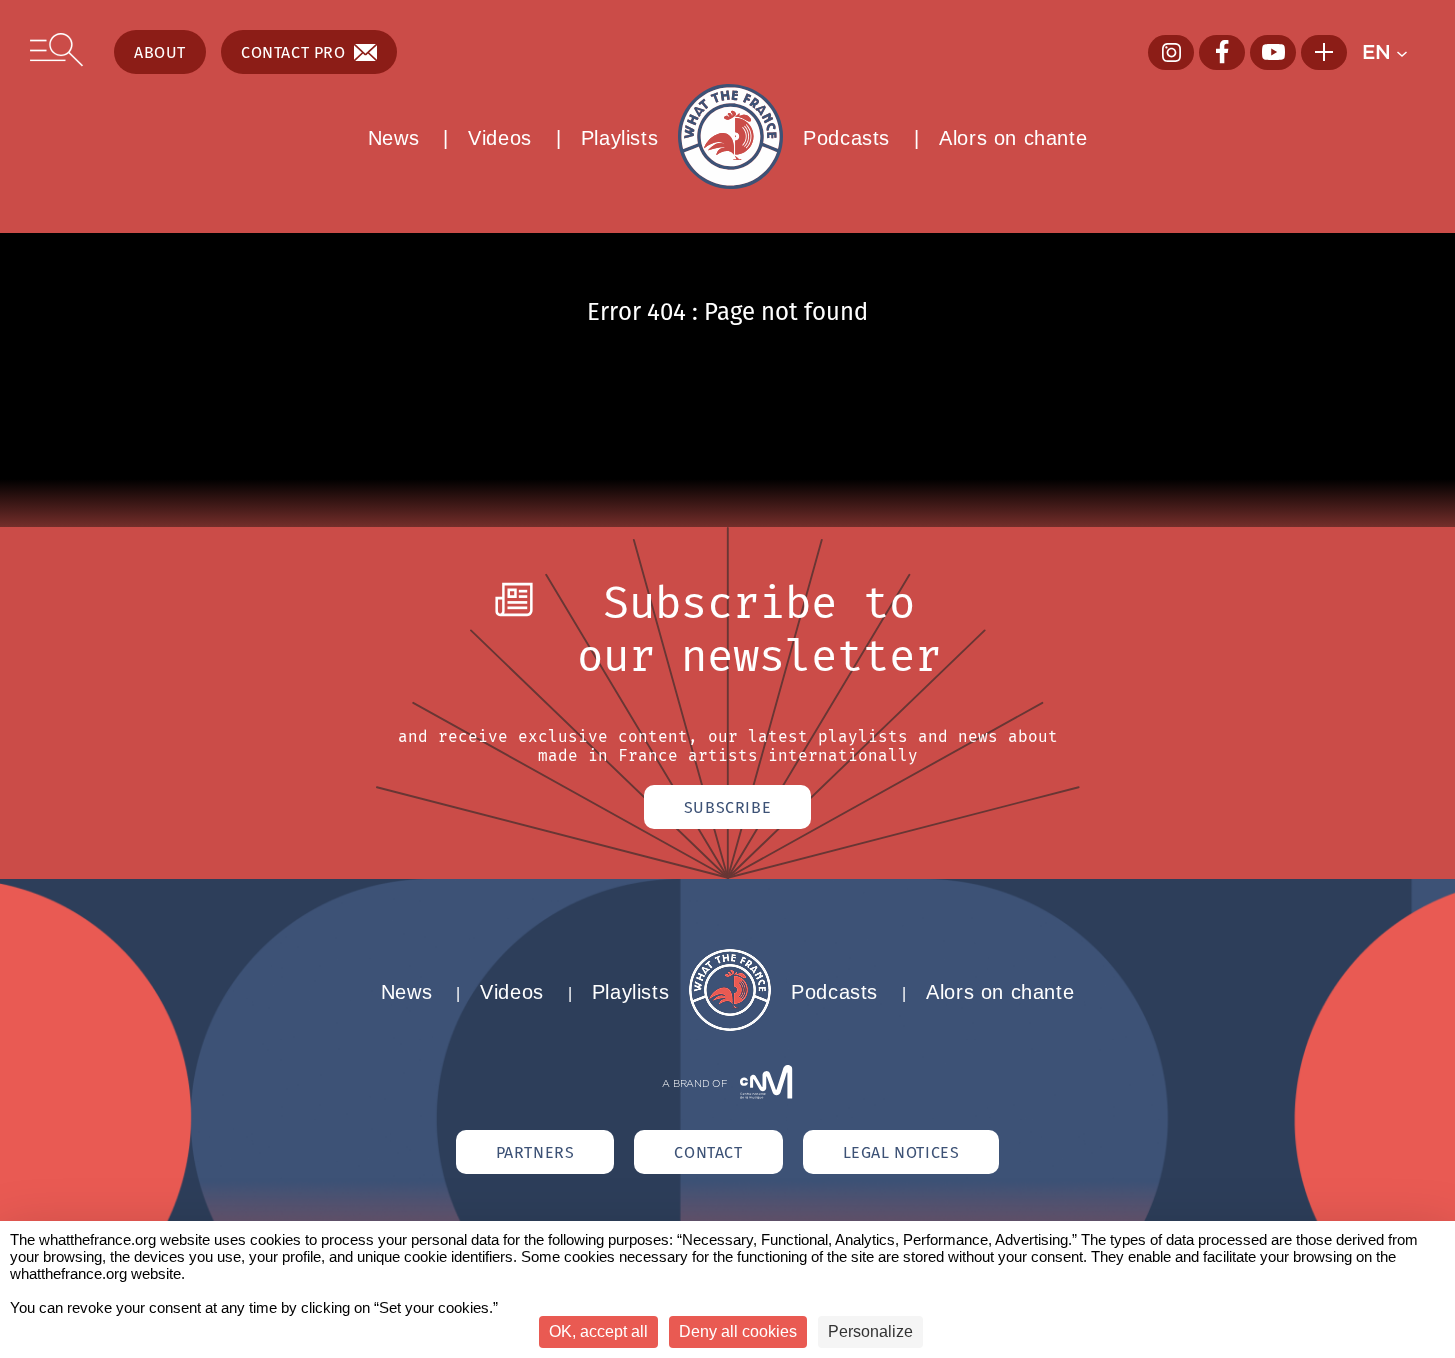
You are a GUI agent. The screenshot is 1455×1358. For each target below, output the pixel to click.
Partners (535, 1152)
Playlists (619, 138)
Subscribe (727, 807)
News (393, 138)
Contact (708, 1152)
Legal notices (901, 1152)
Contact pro (293, 52)
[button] (1393, 52)
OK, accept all (598, 1331)
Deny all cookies (738, 1331)
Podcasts (846, 138)
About (160, 52)
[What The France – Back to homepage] (730, 1025)
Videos (500, 138)
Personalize (870, 1331)
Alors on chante (1013, 138)
